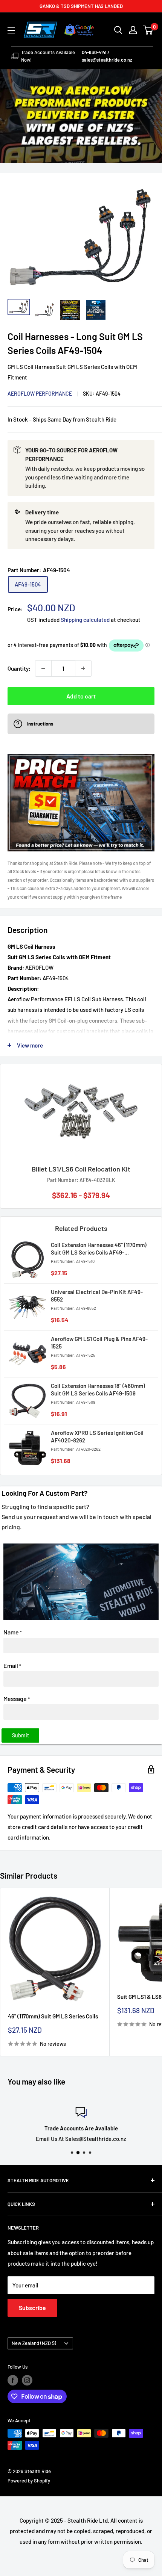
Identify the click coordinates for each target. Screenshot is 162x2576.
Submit (21, 1735)
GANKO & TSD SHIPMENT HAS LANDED (81, 6)
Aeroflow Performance (40, 394)
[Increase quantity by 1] (83, 668)
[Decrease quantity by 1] (43, 668)
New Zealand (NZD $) (34, 2343)
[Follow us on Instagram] (27, 2380)
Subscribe (32, 2308)
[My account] (133, 30)
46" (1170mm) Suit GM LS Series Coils (53, 2016)
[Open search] (118, 30)
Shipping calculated (85, 620)
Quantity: (19, 668)
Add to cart (81, 696)
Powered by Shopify (29, 2481)
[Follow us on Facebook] (13, 2380)
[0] (148, 30)
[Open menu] (11, 30)
